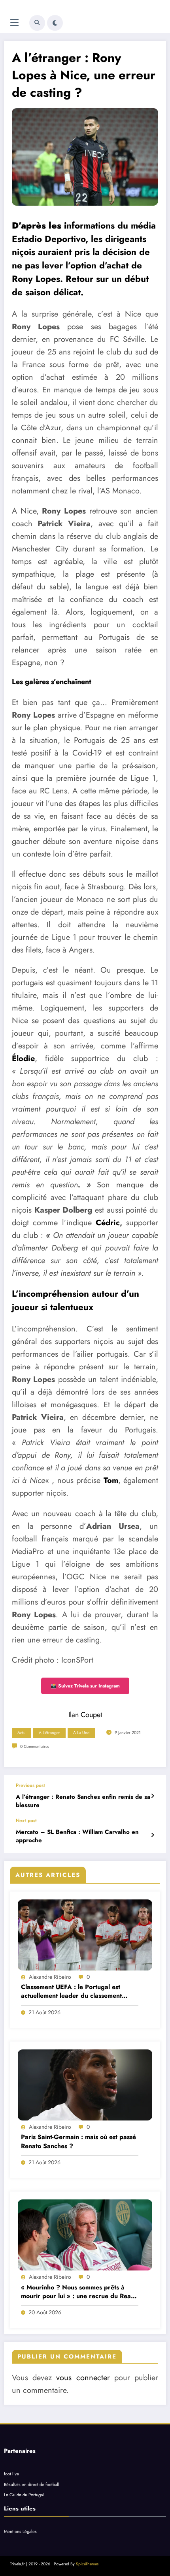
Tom (111, 1480)
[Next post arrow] (152, 1835)
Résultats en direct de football (32, 2484)
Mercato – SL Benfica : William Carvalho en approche (77, 1836)
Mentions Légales (20, 2531)
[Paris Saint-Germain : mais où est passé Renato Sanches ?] (85, 2085)
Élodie (23, 1058)
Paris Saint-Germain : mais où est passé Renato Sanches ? (78, 2141)
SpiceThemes (87, 2564)
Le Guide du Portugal (24, 2495)
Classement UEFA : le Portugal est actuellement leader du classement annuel (71, 1992)
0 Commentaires (35, 1746)
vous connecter (83, 2378)
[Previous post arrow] (152, 1796)
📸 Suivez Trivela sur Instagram (85, 1686)
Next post (26, 1820)
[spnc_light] (55, 23)
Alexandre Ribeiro (50, 1977)
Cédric (108, 1223)
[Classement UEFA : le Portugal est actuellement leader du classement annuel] (85, 1935)
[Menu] (14, 23)
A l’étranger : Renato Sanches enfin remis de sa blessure (83, 1801)
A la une (81, 1733)
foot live (11, 2474)
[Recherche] (37, 23)
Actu (22, 1733)
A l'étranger (49, 1733)
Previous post (30, 1785)
